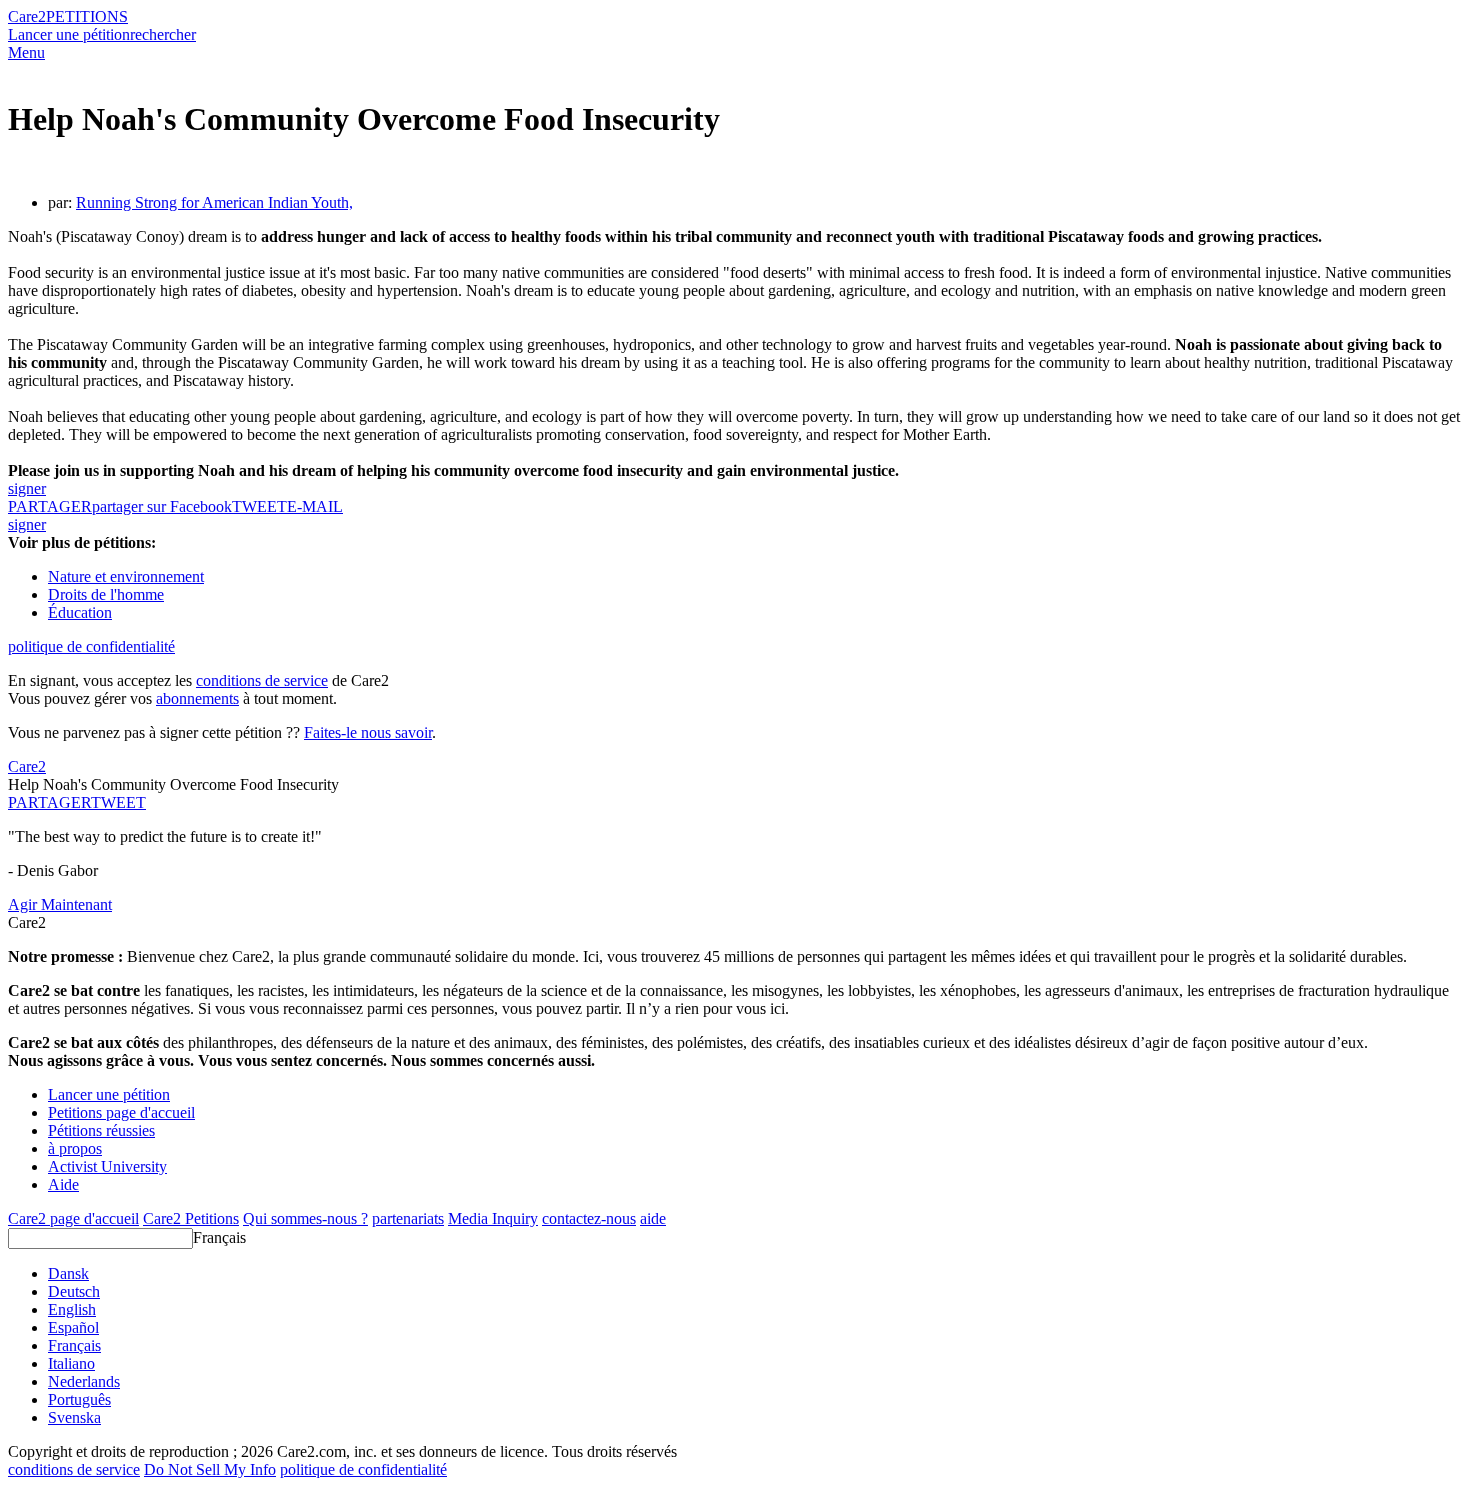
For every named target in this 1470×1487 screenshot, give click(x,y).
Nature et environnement (126, 576)
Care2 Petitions (191, 1218)
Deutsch (74, 1291)
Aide (63, 1184)
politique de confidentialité (91, 646)
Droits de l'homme (106, 594)
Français (219, 1237)
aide (653, 1218)
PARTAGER (49, 802)
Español (73, 1327)
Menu (26, 52)
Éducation (80, 612)
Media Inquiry (493, 1218)
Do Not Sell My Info (210, 1469)
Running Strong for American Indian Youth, (214, 202)
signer (27, 488)
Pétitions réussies (101, 1130)
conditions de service (262, 680)
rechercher (163, 34)
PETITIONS (87, 16)
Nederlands (84, 1381)
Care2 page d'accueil (73, 1218)
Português (79, 1399)
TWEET (259, 506)
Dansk (68, 1273)
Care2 (27, 16)
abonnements (197, 698)
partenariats (408, 1218)
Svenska (74, 1417)
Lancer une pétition (69, 34)
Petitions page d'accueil (121, 1112)
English (72, 1309)
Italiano (71, 1363)
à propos (75, 1148)
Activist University (107, 1166)
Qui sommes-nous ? (305, 1218)
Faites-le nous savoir (368, 732)
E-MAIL (315, 506)
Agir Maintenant (60, 904)
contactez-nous (589, 1218)
